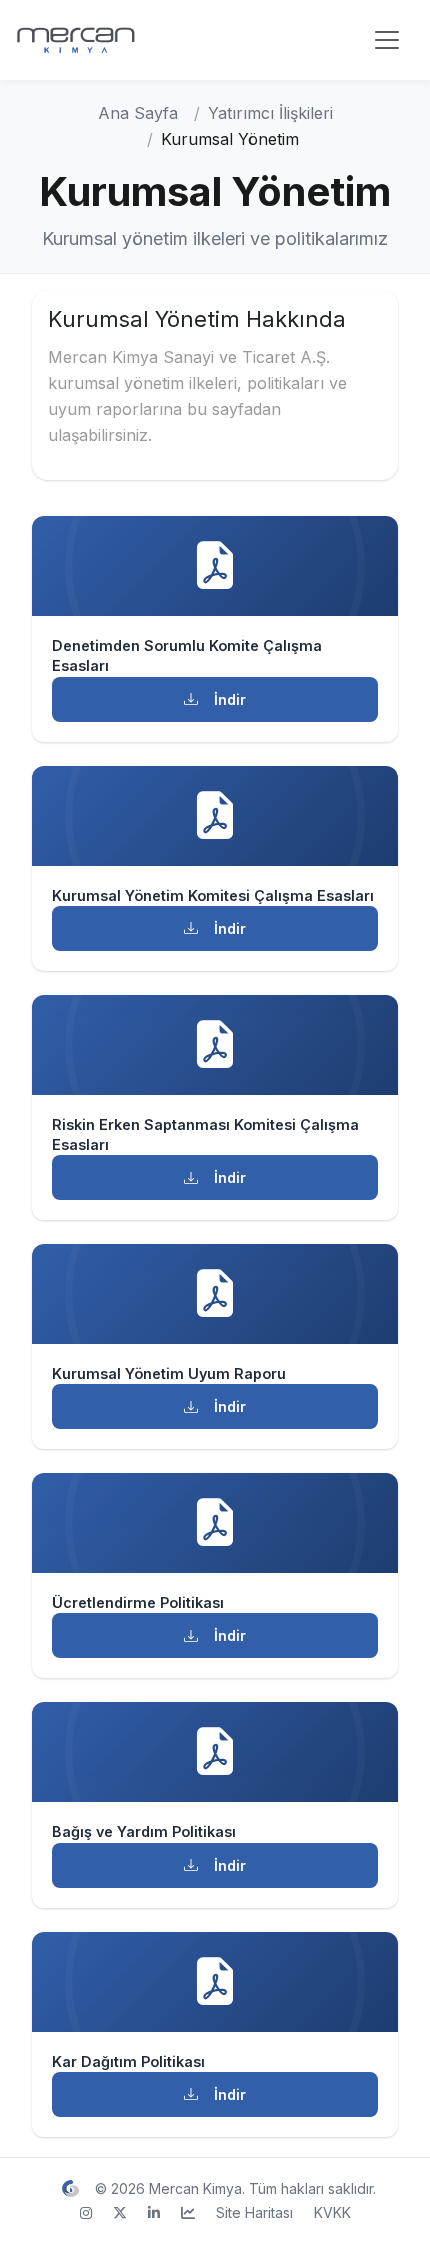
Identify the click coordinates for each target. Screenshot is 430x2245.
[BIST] (188, 2212)
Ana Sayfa (138, 113)
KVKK (332, 2212)
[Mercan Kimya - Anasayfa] (116, 40)
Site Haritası (254, 2212)
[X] (120, 2212)
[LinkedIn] (154, 2212)
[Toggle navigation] (387, 40)
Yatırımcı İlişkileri (270, 113)
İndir (230, 699)
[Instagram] (86, 2212)
